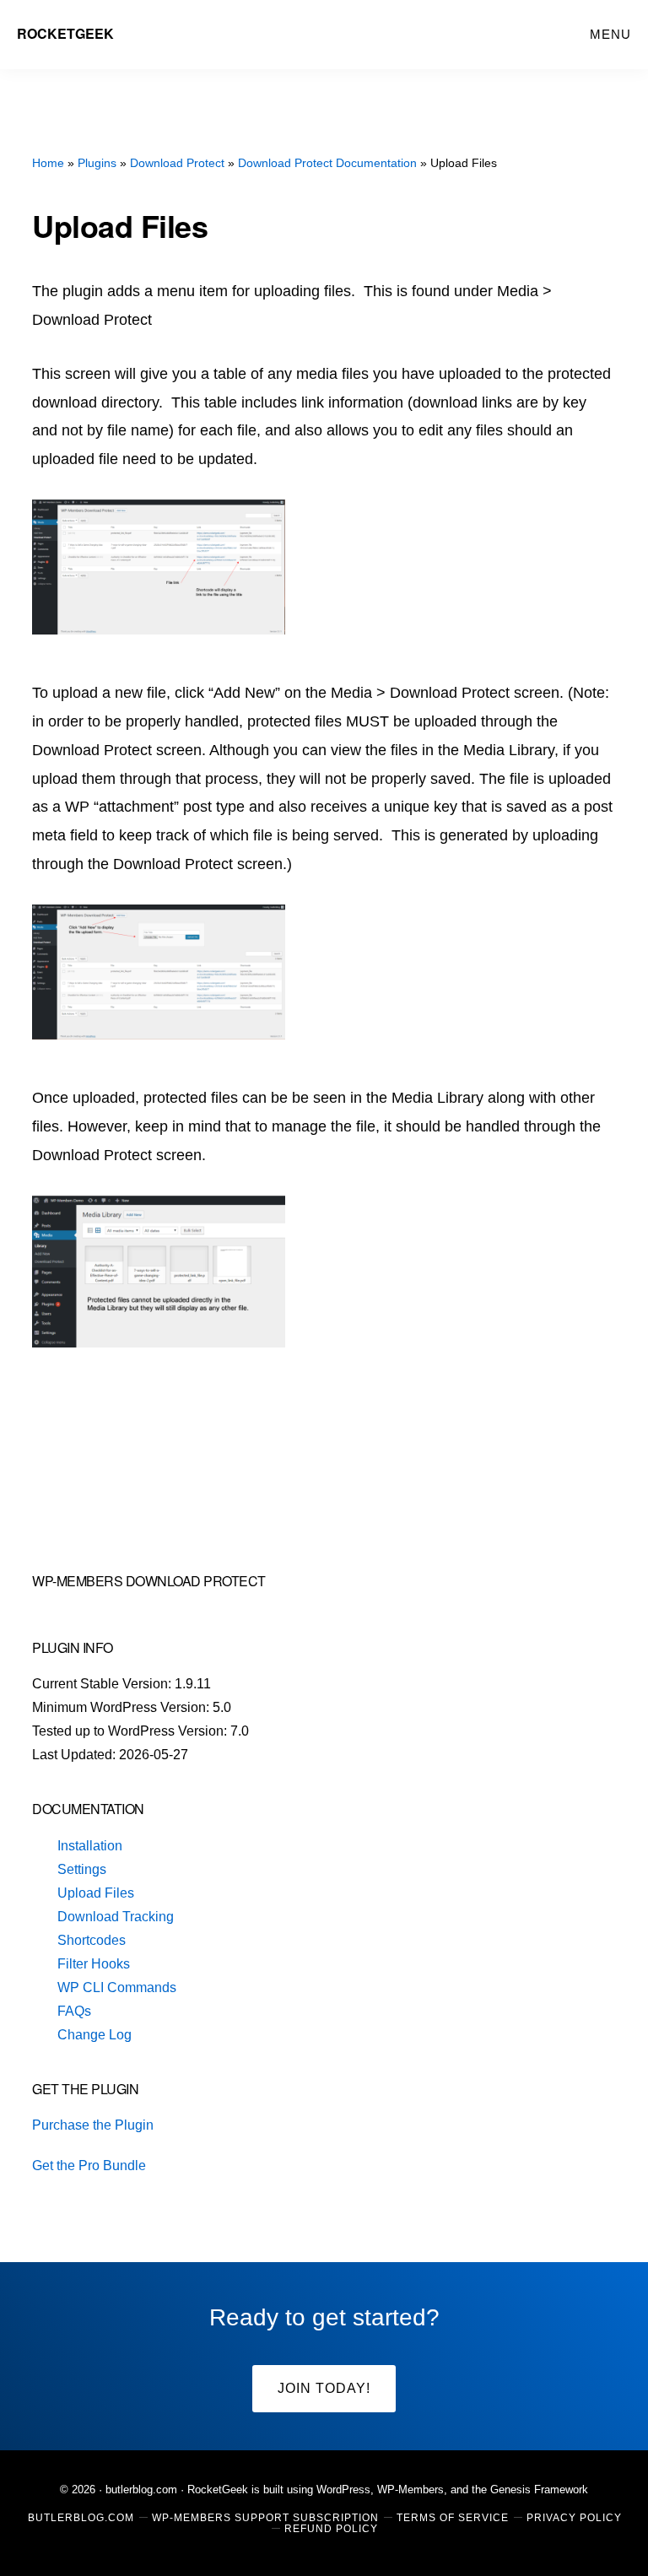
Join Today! (324, 2388)
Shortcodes (92, 1940)
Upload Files (96, 1893)
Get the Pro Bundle (89, 2166)
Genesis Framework (539, 2490)
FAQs (74, 2011)
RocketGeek (65, 33)
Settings (82, 1869)
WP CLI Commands (117, 1987)
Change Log (94, 2035)
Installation (90, 1846)
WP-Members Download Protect (149, 1581)
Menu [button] (610, 34)
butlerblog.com (141, 2490)
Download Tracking (116, 1917)
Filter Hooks (94, 1964)
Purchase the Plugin (93, 2125)
